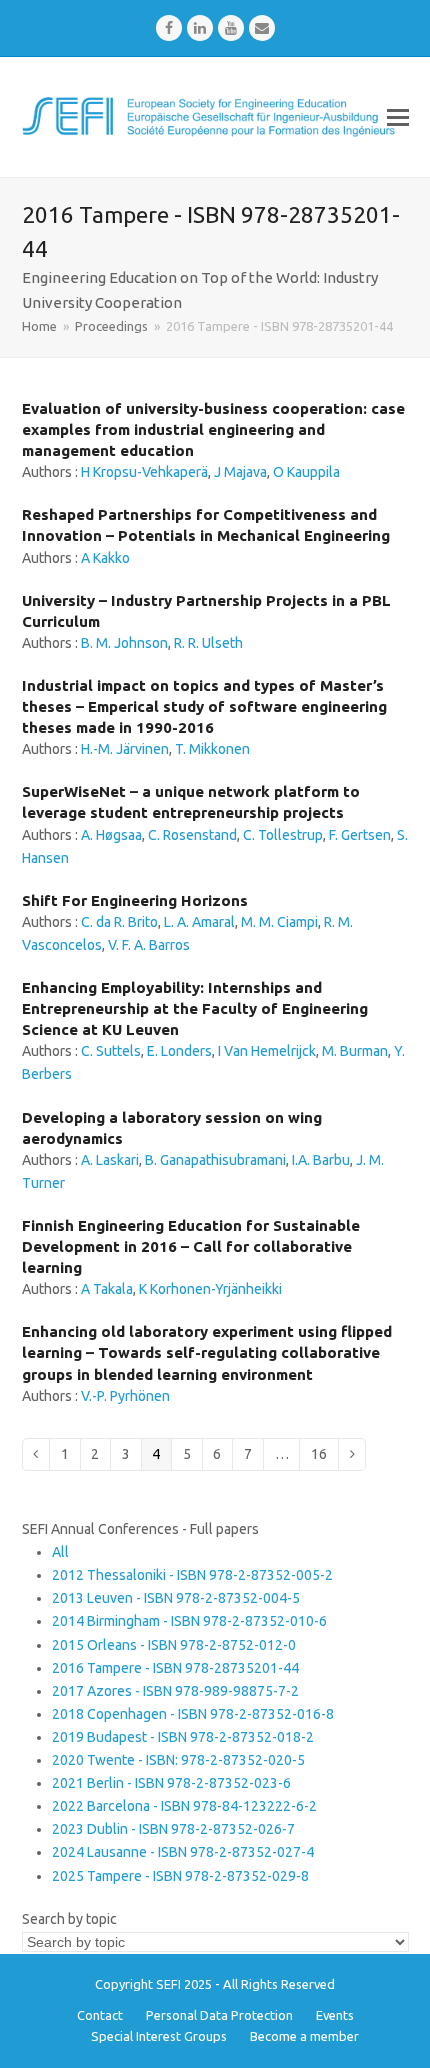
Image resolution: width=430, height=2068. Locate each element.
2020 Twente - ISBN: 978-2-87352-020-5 (178, 1760)
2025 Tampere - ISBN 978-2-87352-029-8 (180, 1876)
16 (324, 1453)
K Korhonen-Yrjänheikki (210, 1289)
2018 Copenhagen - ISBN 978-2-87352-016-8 (193, 1714)
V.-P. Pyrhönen (125, 1396)
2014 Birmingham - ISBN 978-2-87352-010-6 (189, 1621)
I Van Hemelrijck (267, 1051)
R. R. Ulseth (208, 643)
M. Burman (355, 1051)
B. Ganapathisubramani (215, 1160)
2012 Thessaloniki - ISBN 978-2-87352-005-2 (192, 1575)
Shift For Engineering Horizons (135, 900)
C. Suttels (111, 1051)
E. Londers (179, 1051)
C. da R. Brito (119, 922)
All (60, 1552)
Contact (100, 2015)
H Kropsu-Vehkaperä (144, 472)
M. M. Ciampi (279, 922)
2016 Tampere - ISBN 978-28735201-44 (175, 1668)
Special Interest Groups (159, 2036)
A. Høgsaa (111, 835)
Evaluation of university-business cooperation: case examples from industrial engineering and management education (213, 429)
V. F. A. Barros (149, 945)
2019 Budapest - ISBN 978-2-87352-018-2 (183, 1737)
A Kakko (105, 558)
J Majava (240, 472)
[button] (398, 117)
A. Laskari (110, 1160)
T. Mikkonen (212, 749)
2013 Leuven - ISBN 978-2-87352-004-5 (176, 1598)
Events (335, 2015)
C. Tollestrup (283, 835)
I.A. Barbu (321, 1160)
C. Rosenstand (192, 835)
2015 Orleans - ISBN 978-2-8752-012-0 (174, 1645)
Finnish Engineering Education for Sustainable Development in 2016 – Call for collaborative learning (191, 1246)
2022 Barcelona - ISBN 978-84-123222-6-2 (184, 1806)
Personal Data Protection (219, 2015)
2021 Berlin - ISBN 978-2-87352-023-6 (171, 1783)
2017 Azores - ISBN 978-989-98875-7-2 (175, 1691)
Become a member (304, 2036)
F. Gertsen (360, 835)
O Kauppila (306, 472)
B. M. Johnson (124, 643)
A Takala (107, 1289)
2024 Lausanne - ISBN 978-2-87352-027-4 (183, 1852)
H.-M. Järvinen (125, 749)
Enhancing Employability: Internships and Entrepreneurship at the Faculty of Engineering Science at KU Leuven (195, 1008)
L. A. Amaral (199, 922)
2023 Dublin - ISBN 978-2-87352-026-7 (173, 1829)
